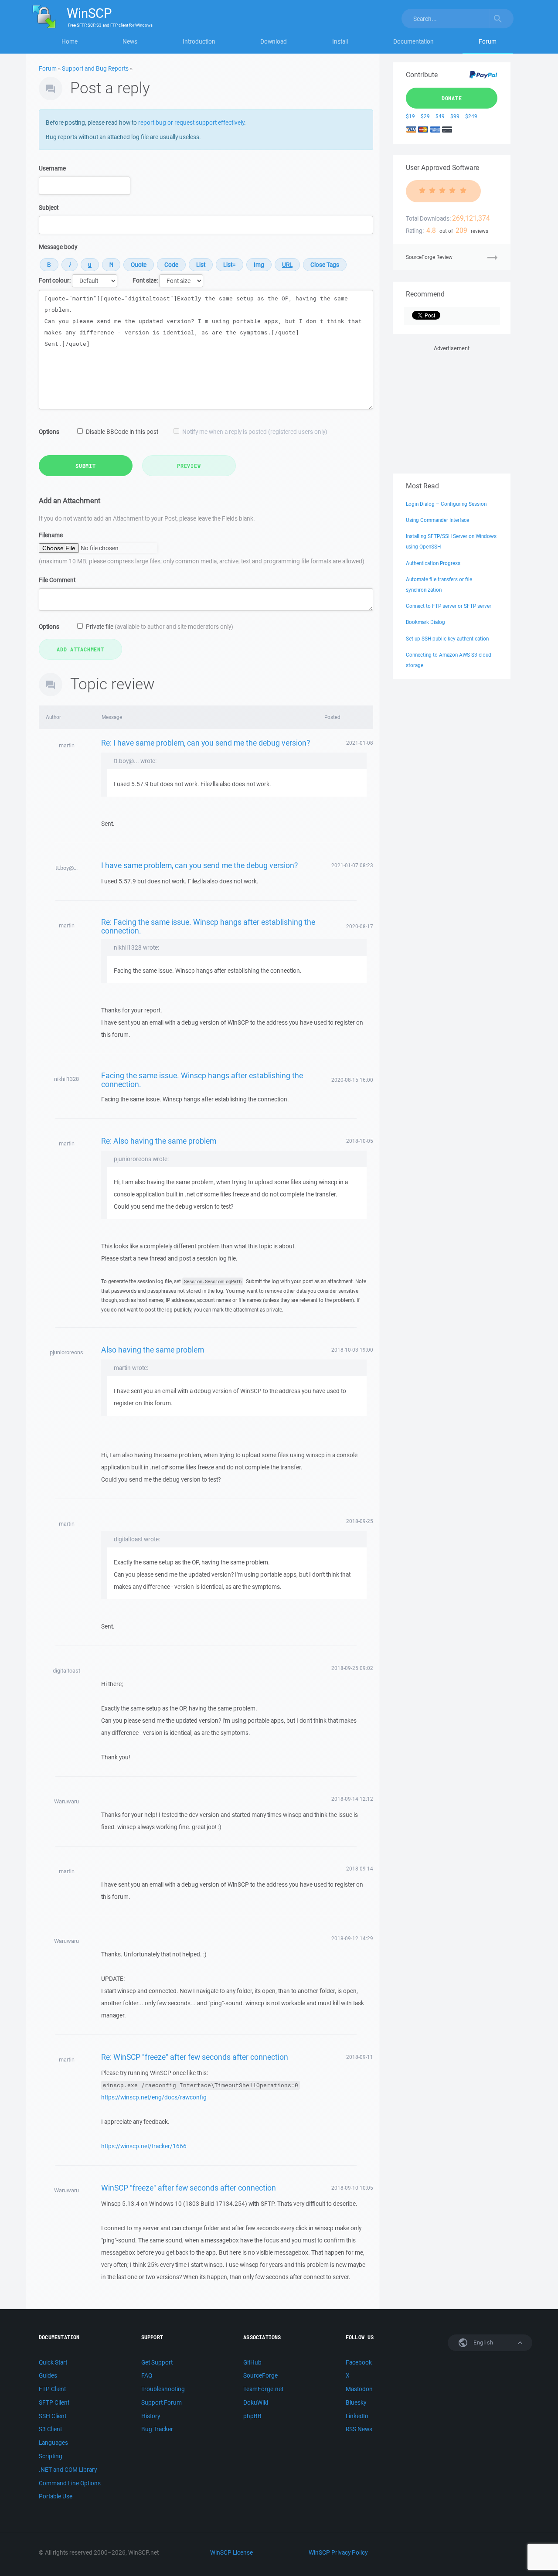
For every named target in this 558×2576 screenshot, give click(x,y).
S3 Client (50, 2429)
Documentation (413, 41)
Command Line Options (70, 2483)
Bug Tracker (157, 2429)
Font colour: (55, 280)
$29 (425, 116)
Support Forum (162, 2402)
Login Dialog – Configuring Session (446, 504)
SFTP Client (54, 2402)
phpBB (252, 2416)
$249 (471, 116)
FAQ (147, 2375)
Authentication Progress (433, 563)
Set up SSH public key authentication (447, 639)
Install (340, 41)
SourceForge (260, 2375)
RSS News (359, 2429)
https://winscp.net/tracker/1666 (144, 2146)
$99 (455, 116)
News (130, 41)
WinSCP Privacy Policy (338, 2552)
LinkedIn (357, 2416)
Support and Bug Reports (95, 68)
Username (52, 168)
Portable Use (56, 2496)
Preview (189, 466)
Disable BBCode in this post (122, 432)
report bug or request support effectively (191, 123)
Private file (160, 627)
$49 (440, 116)
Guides (48, 2375)
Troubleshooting (163, 2389)
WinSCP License (231, 2552)
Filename (51, 535)
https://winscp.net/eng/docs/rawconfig (154, 2097)
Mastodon (359, 2389)
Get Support (157, 2362)
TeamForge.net (263, 2389)
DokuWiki (256, 2402)
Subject (49, 208)
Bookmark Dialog (425, 622)
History (151, 2416)
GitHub (252, 2362)
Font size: (145, 280)
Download (274, 41)
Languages (53, 2443)
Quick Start (53, 2362)
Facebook (359, 2362)
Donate (452, 98)
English (483, 2343)
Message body (58, 247)
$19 (410, 116)
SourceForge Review (429, 257)
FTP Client (52, 2389)
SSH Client (53, 2416)
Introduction (199, 41)
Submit (86, 466)
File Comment (57, 580)
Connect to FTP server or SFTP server (449, 606)
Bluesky (356, 2402)
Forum (488, 41)
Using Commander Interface (437, 520)
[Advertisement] (452, 408)
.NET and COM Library (68, 2470)
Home (70, 41)
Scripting (51, 2456)
